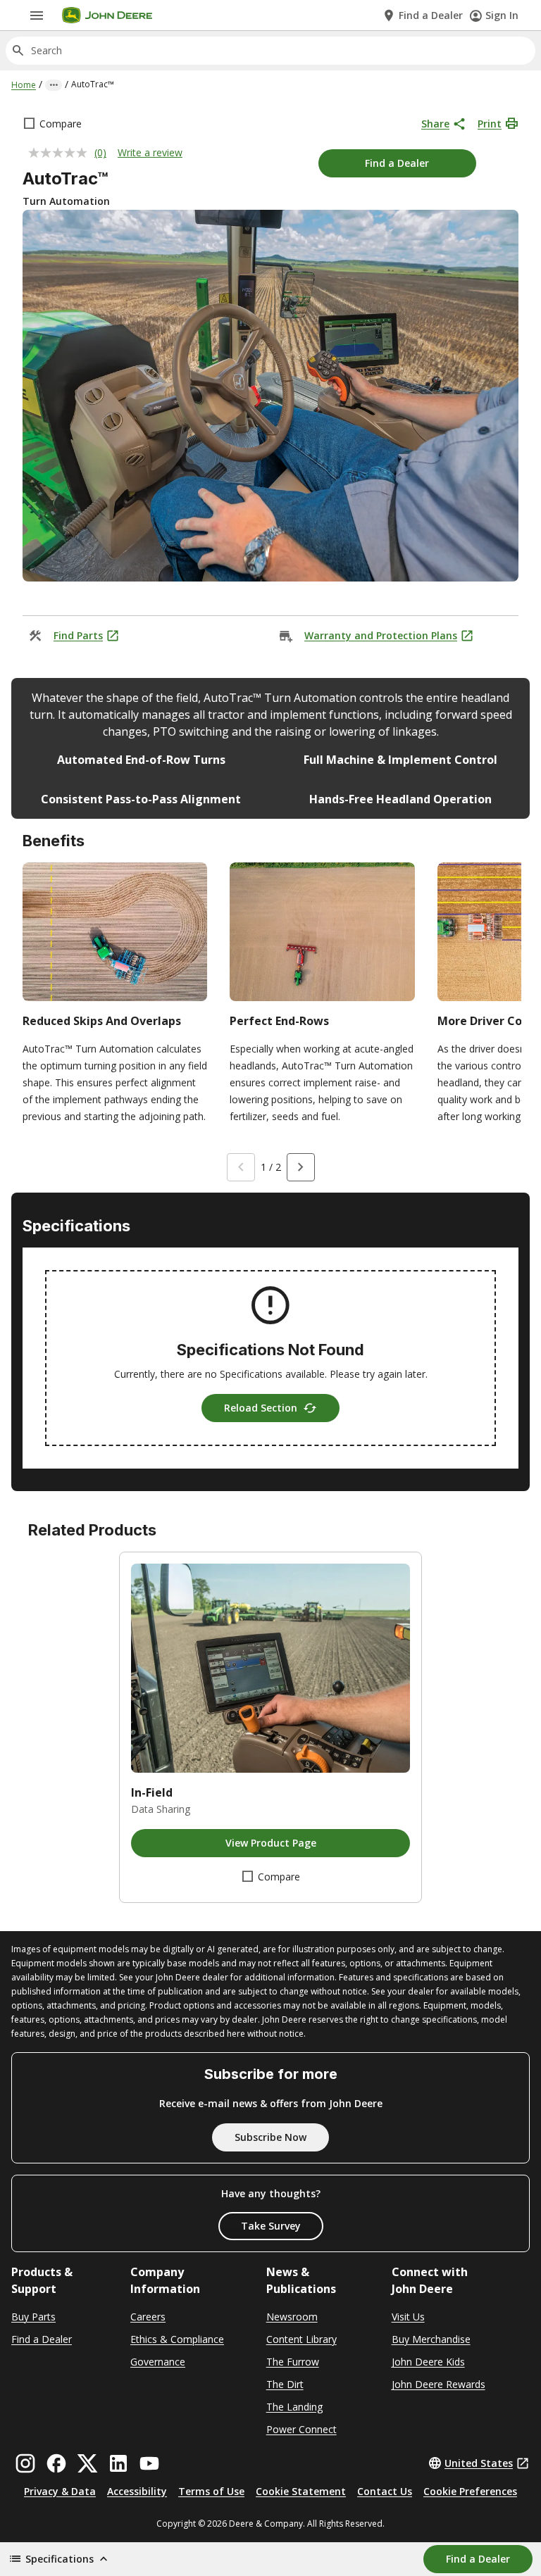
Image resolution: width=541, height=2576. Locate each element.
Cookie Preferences (470, 2491)
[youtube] (149, 2463)
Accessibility (137, 2491)
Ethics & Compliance (177, 2339)
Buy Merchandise (431, 2339)
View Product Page (271, 1843)
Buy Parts (33, 2317)
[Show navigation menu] (37, 15)
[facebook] (56, 2463)
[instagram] (25, 2463)
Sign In (502, 15)
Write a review (150, 152)
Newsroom (292, 2317)
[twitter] (87, 2463)
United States (479, 2463)
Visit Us (408, 2317)
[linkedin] (118, 2463)
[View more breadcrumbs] (54, 85)
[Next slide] (301, 1167)
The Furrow (293, 2362)
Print (490, 124)
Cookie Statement (301, 2491)
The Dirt (285, 2384)
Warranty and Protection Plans (381, 635)
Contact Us (385, 2491)
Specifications (60, 2559)
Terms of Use (211, 2491)
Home (24, 85)
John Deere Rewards (439, 2384)
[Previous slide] (241, 1167)
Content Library (301, 2339)
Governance (158, 2362)
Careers (148, 2317)
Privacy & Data (60, 2491)
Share (435, 124)
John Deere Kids (428, 2362)
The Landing (294, 2407)
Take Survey (271, 2226)
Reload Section (261, 1408)
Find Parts (78, 635)
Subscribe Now (270, 2137)
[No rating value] (61, 153)
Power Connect (301, 2429)
